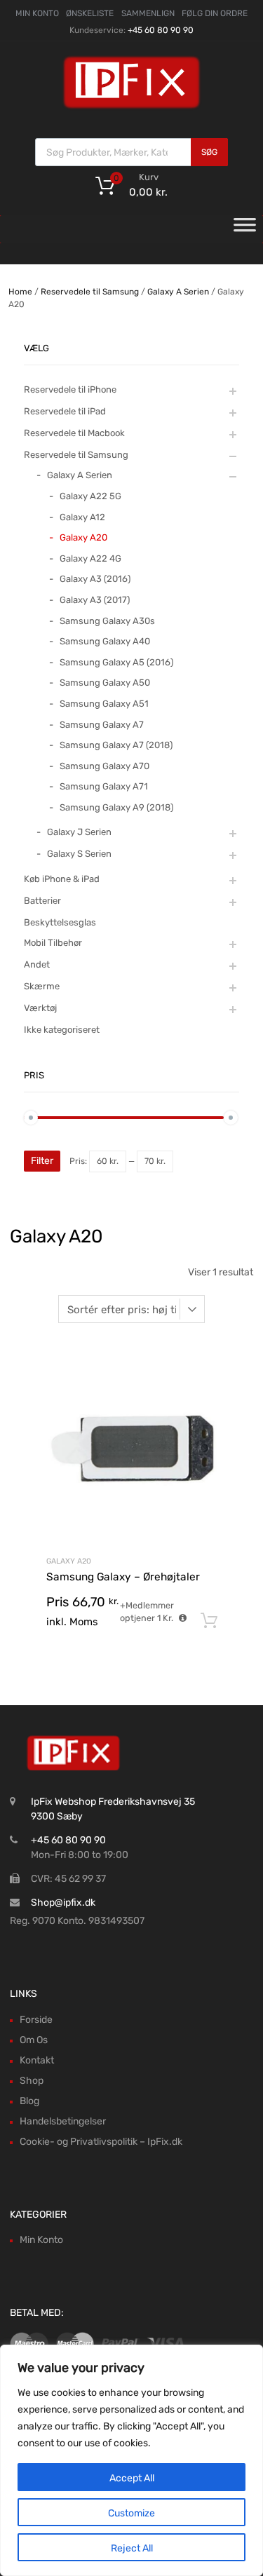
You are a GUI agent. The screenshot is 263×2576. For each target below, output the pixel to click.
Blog (29, 2101)
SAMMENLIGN (148, 13)
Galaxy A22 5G (90, 496)
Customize (131, 2513)
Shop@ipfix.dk (63, 1903)
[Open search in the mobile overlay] (131, 152)
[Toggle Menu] (245, 229)
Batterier (42, 901)
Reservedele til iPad (65, 411)
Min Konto (41, 2240)
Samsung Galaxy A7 (102, 725)
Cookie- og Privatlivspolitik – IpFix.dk (101, 2142)
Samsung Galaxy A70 (104, 766)
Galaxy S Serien (79, 854)
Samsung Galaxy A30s (107, 621)
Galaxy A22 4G (90, 558)
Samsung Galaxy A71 (104, 786)
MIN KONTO (37, 13)
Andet (37, 964)
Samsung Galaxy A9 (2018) (116, 807)
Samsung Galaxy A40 (105, 641)
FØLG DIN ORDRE (215, 13)
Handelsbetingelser (63, 2121)
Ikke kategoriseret (62, 1030)
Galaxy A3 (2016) (95, 579)
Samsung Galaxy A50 (105, 683)
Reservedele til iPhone (70, 389)
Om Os (34, 2040)
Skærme (42, 986)
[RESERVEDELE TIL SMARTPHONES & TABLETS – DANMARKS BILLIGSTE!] (132, 107)
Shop (32, 2081)
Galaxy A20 (69, 1561)
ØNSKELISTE (90, 13)
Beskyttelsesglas (60, 922)
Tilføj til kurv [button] (209, 1621)
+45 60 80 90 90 (161, 30)
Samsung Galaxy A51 (104, 704)
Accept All (132, 2478)
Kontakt (37, 2060)
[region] (131, 2460)
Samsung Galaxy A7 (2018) (116, 745)
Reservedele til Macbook (74, 433)
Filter (42, 1161)
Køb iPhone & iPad (62, 879)
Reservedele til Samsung (90, 292)
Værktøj (40, 1008)
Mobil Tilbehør (53, 943)
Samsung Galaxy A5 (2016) (116, 662)
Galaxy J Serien (79, 832)
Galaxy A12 (82, 517)
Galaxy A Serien (178, 292)
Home (20, 292)
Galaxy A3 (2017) (95, 600)
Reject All (132, 2548)
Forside (36, 2020)
